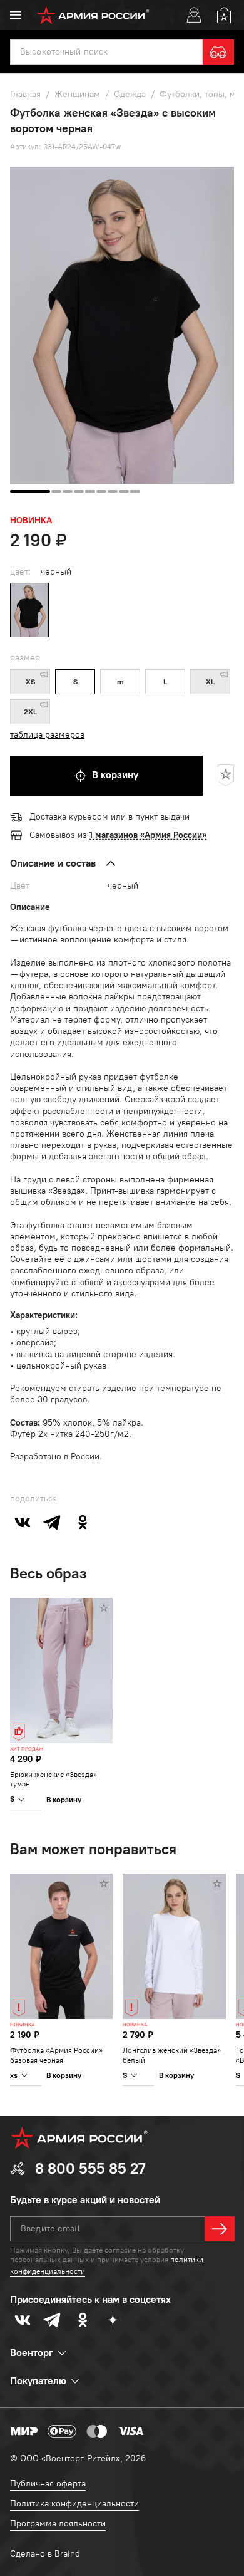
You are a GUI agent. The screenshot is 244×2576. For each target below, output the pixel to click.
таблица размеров (47, 735)
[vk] (23, 1522)
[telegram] (53, 1522)
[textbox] (106, 52)
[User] (194, 15)
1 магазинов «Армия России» (148, 835)
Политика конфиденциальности (74, 2504)
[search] (218, 52)
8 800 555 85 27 (90, 2168)
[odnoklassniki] (83, 1522)
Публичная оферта (48, 2484)
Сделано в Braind (45, 2554)
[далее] (220, 2229)
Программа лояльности (58, 2524)
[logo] (93, 15)
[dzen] (113, 2320)
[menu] (16, 15)
